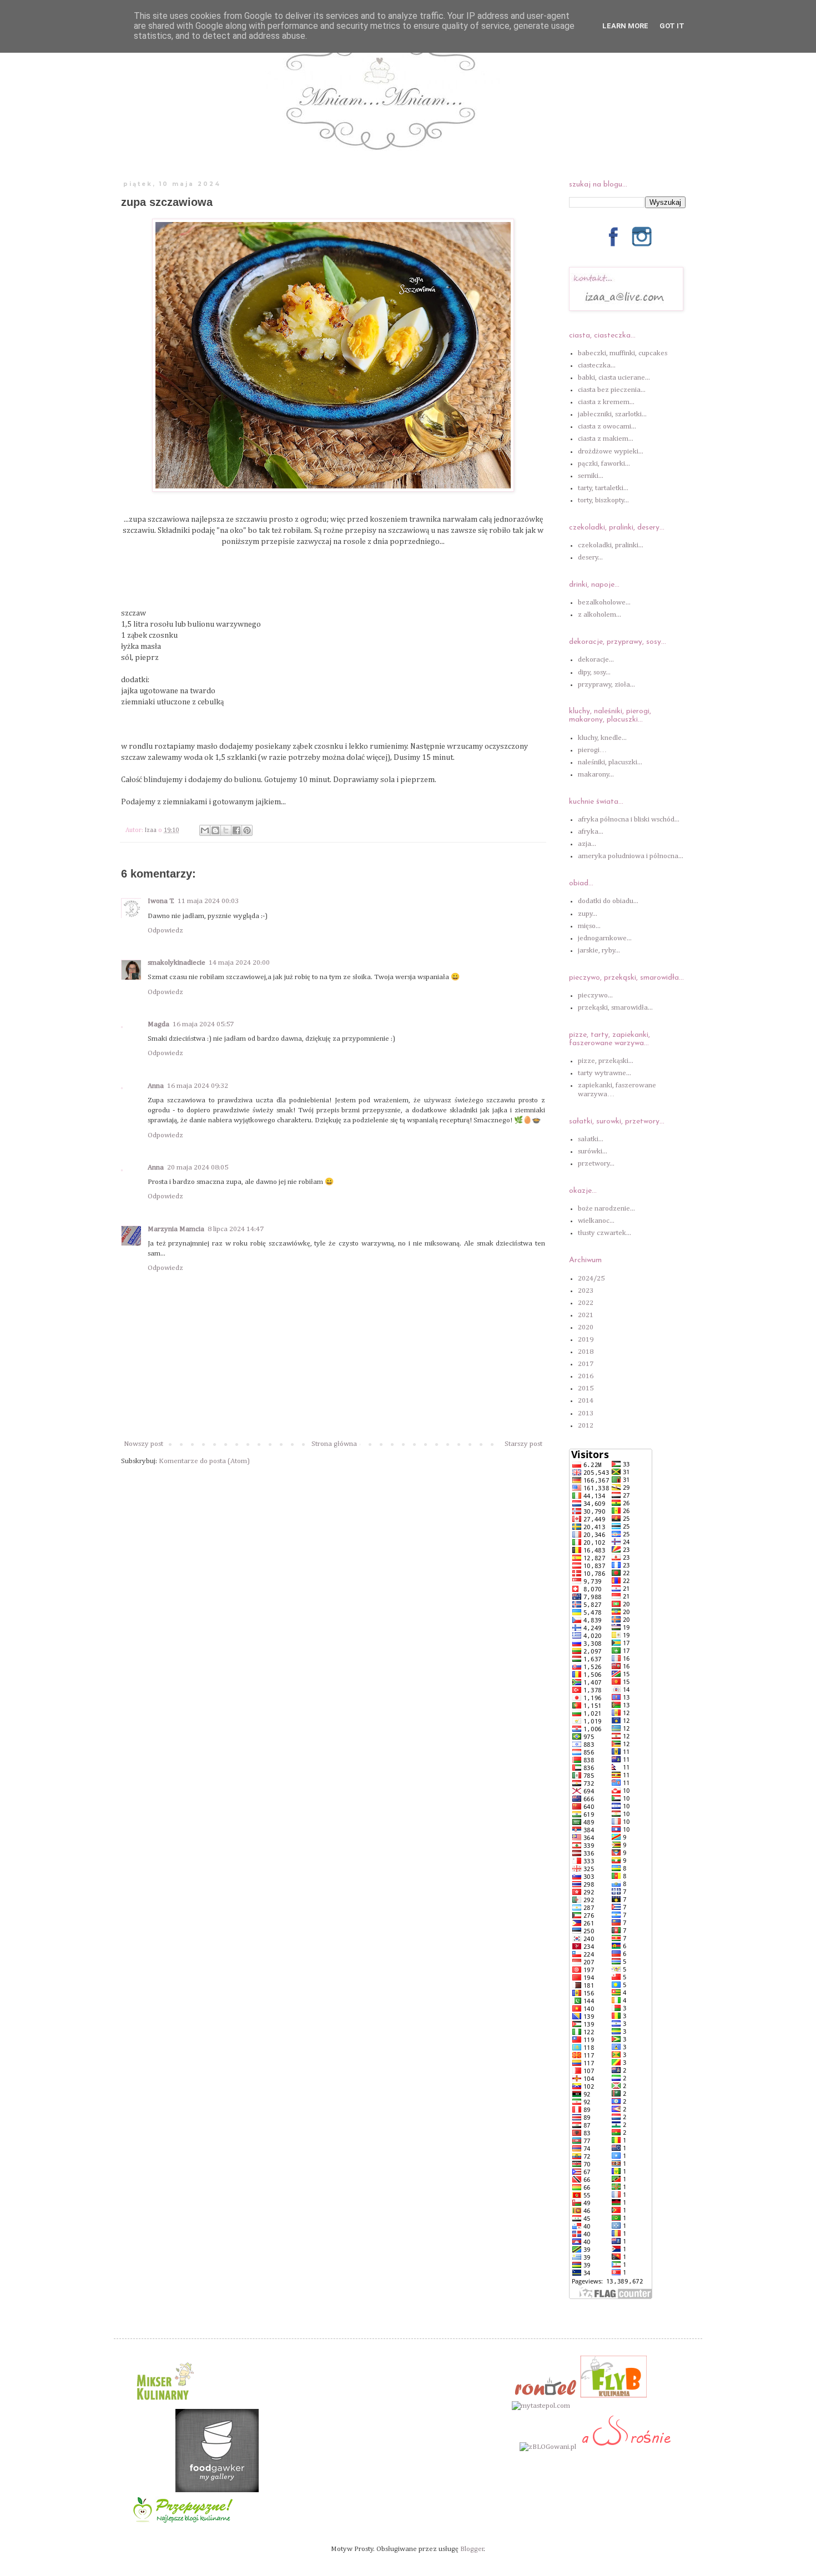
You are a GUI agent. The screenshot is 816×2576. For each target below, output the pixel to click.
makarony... (596, 775)
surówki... (593, 1151)
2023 (586, 1291)
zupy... (588, 914)
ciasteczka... (597, 366)
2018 (586, 1352)
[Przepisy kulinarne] (164, 2404)
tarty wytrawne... (605, 1073)
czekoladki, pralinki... (611, 545)
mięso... (589, 926)
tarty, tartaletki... (603, 488)
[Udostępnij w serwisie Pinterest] (247, 830)
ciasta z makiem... (606, 439)
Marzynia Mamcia (176, 1229)
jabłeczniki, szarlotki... (612, 414)
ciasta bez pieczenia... (612, 390)
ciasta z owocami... (607, 427)
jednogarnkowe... (605, 938)
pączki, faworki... (604, 464)
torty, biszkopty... (603, 500)
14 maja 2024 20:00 (239, 963)
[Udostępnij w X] (226, 830)
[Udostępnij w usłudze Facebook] (236, 830)
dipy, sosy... (594, 672)
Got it (672, 26)
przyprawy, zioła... (606, 685)
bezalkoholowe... (604, 603)
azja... (587, 844)
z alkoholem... (600, 615)
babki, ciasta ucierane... (614, 378)
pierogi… (592, 750)
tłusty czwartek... (605, 1233)
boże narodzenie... (606, 1209)
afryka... (591, 832)
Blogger (472, 2549)
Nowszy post (143, 1444)
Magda (158, 1024)
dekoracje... (596, 660)
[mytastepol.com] (541, 2406)
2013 (586, 1413)
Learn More (625, 26)
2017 (586, 1364)
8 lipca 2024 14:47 (236, 1229)
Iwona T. (161, 901)
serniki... (591, 476)
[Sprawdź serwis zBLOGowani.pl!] (548, 2447)
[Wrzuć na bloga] (215, 830)
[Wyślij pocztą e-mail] (205, 830)
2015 (586, 1388)
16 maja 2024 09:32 (198, 1086)
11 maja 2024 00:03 (208, 901)
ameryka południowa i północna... (631, 856)
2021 (586, 1315)
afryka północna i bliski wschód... (629, 820)
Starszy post (523, 1444)
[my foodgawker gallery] (217, 2490)
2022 (586, 1303)
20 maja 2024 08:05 (198, 1168)
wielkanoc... (596, 1221)
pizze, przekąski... (606, 1061)
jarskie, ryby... (599, 951)
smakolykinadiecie (177, 963)
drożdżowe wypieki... (611, 452)
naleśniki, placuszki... (610, 762)
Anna (156, 1086)
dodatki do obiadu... (608, 901)
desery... (590, 558)
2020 (586, 1327)
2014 (586, 1401)
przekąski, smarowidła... (615, 1008)
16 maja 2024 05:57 (203, 1024)
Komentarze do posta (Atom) (204, 1461)
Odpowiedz (165, 931)
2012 (586, 1426)
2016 (586, 1376)
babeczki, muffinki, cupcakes (623, 353)
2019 (586, 1340)
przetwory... (596, 1164)
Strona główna (334, 1444)
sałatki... (591, 1139)
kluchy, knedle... (602, 738)
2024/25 (591, 1279)
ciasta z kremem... (606, 402)
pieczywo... (595, 995)
